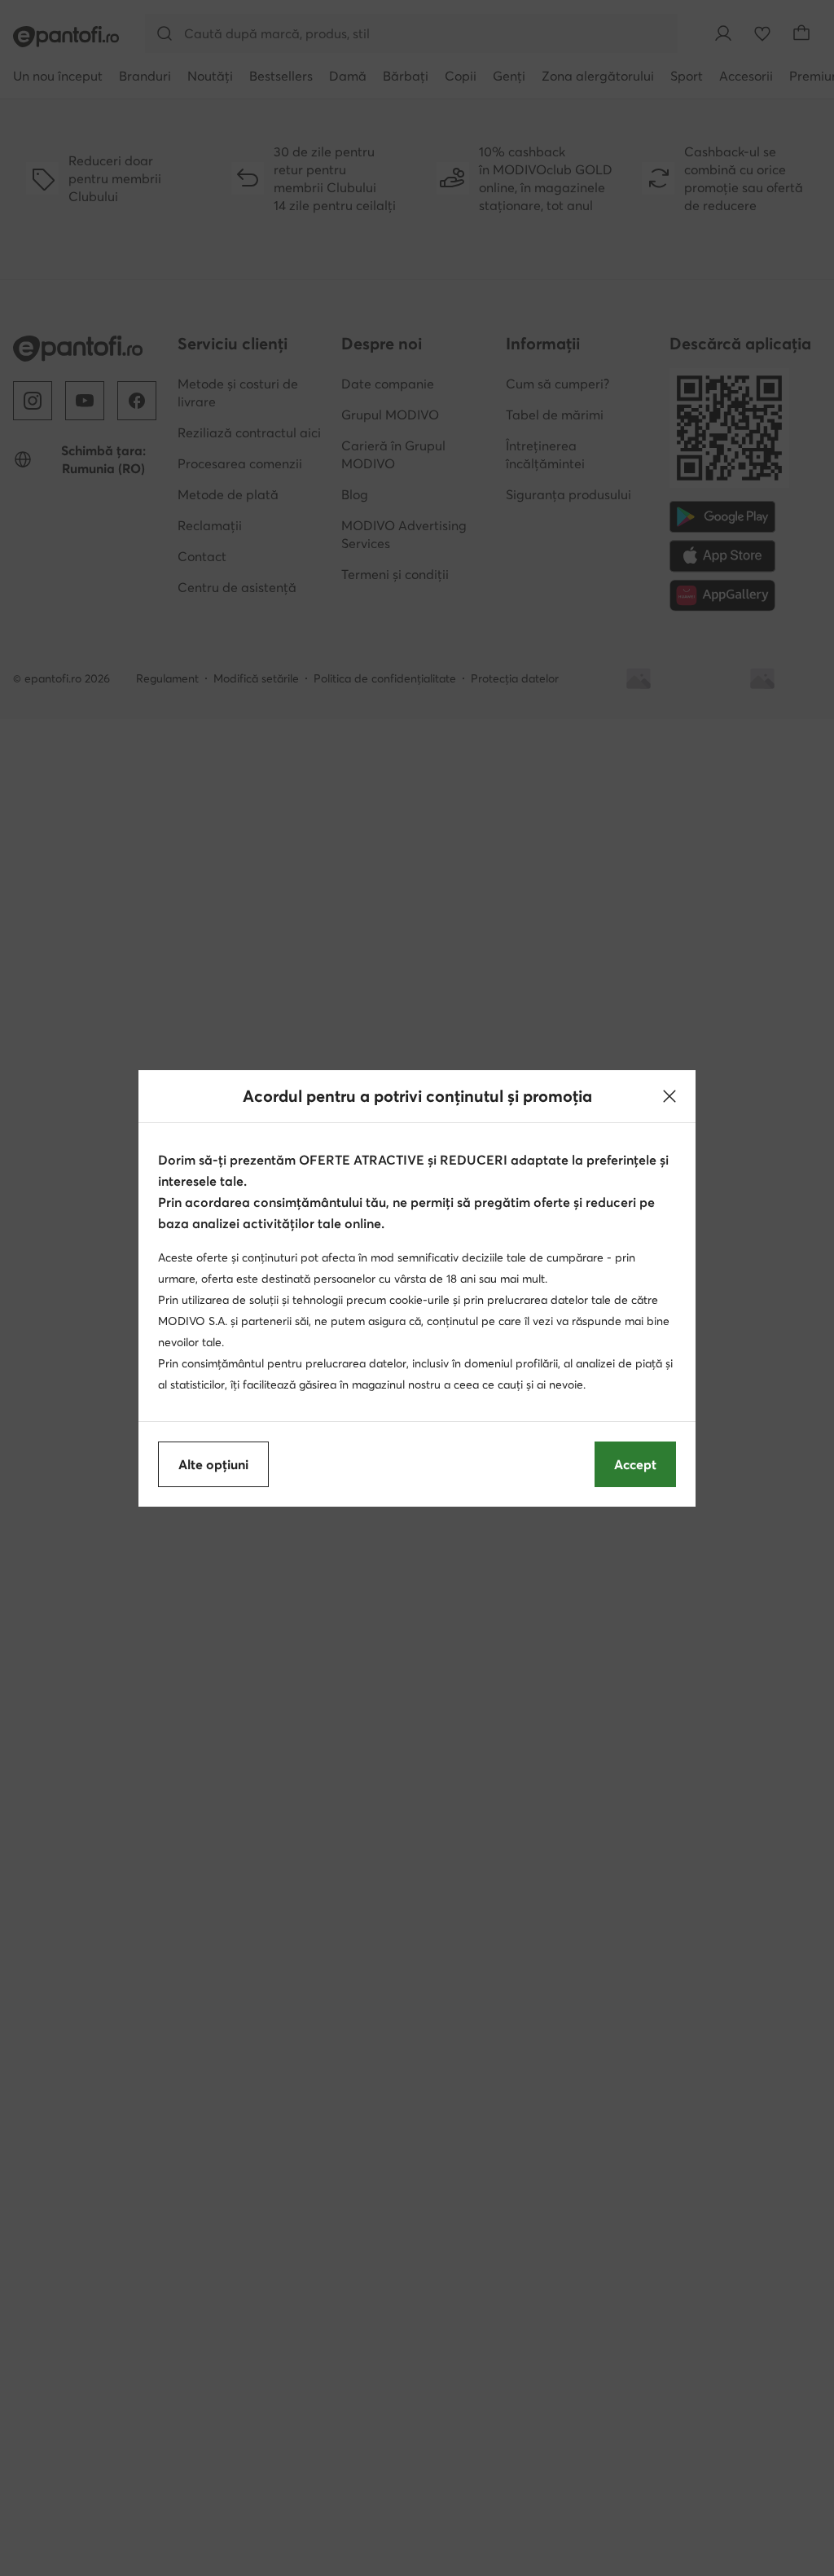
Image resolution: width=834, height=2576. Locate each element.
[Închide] (669, 1096)
